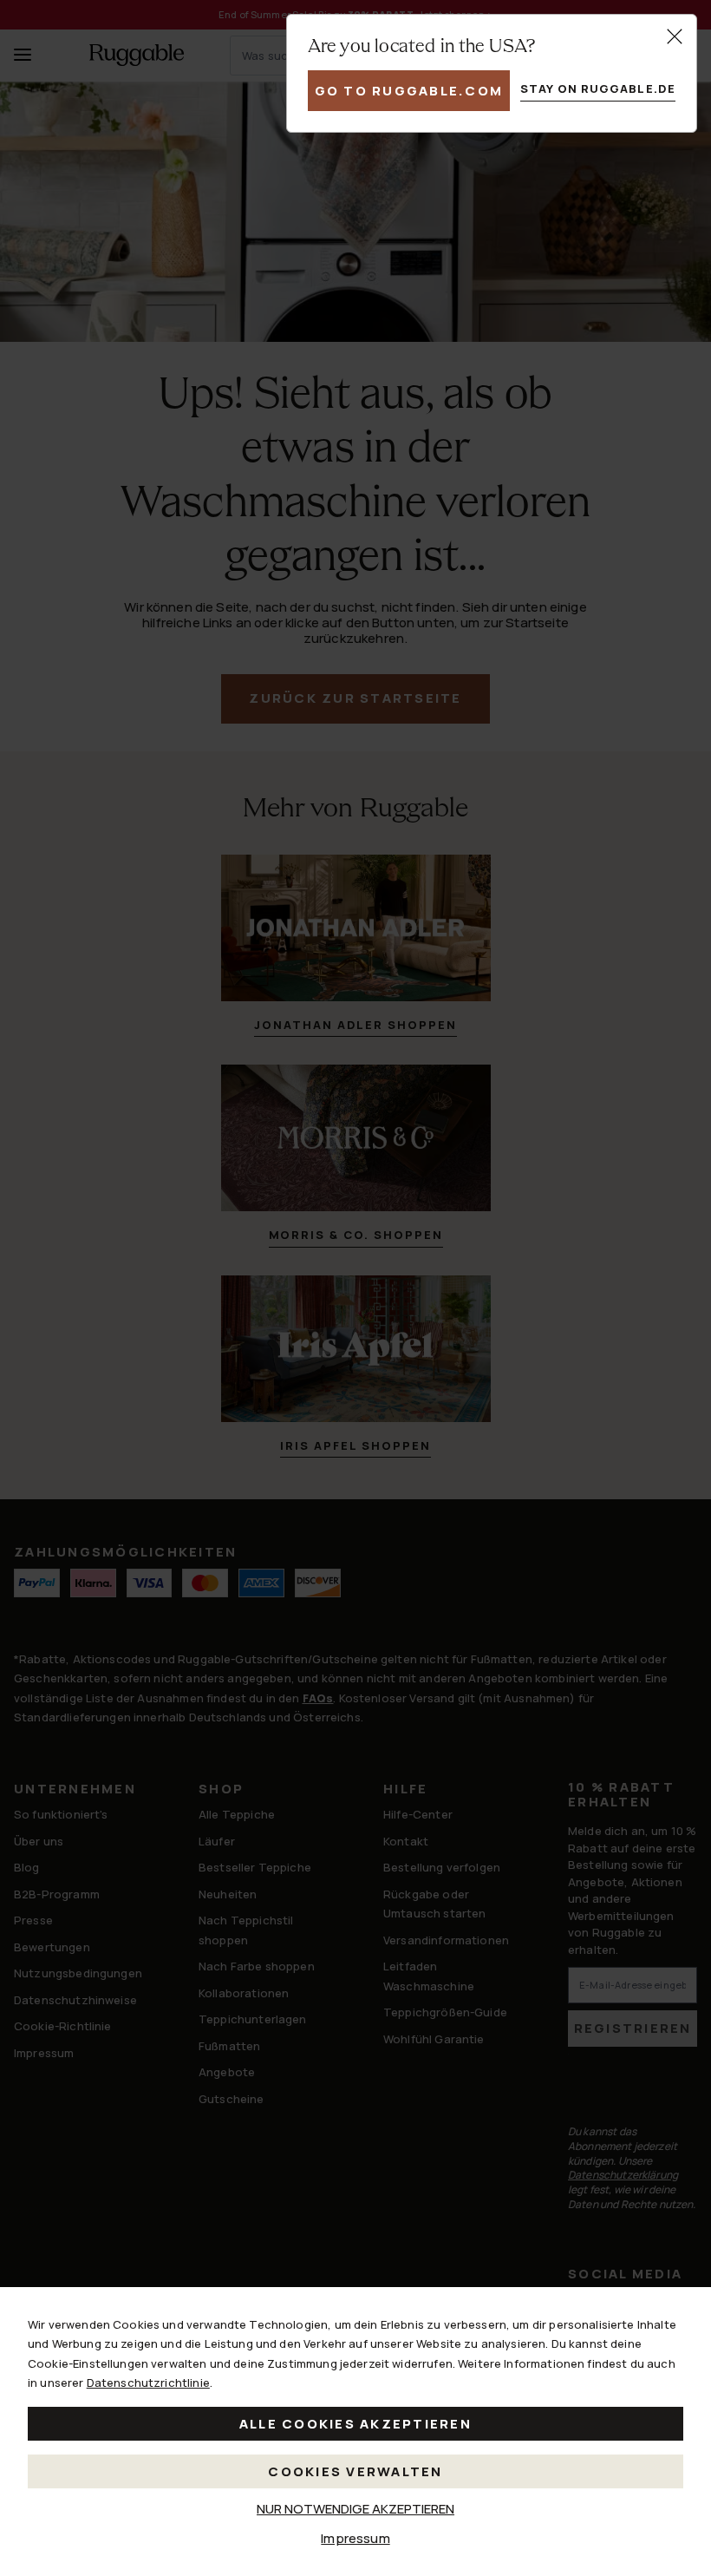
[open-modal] (675, 36)
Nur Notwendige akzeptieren (355, 2509)
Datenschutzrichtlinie (148, 2383)
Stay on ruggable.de (598, 88)
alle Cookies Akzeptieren (355, 2424)
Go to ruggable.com (409, 91)
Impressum (355, 2538)
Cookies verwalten (355, 2471)
